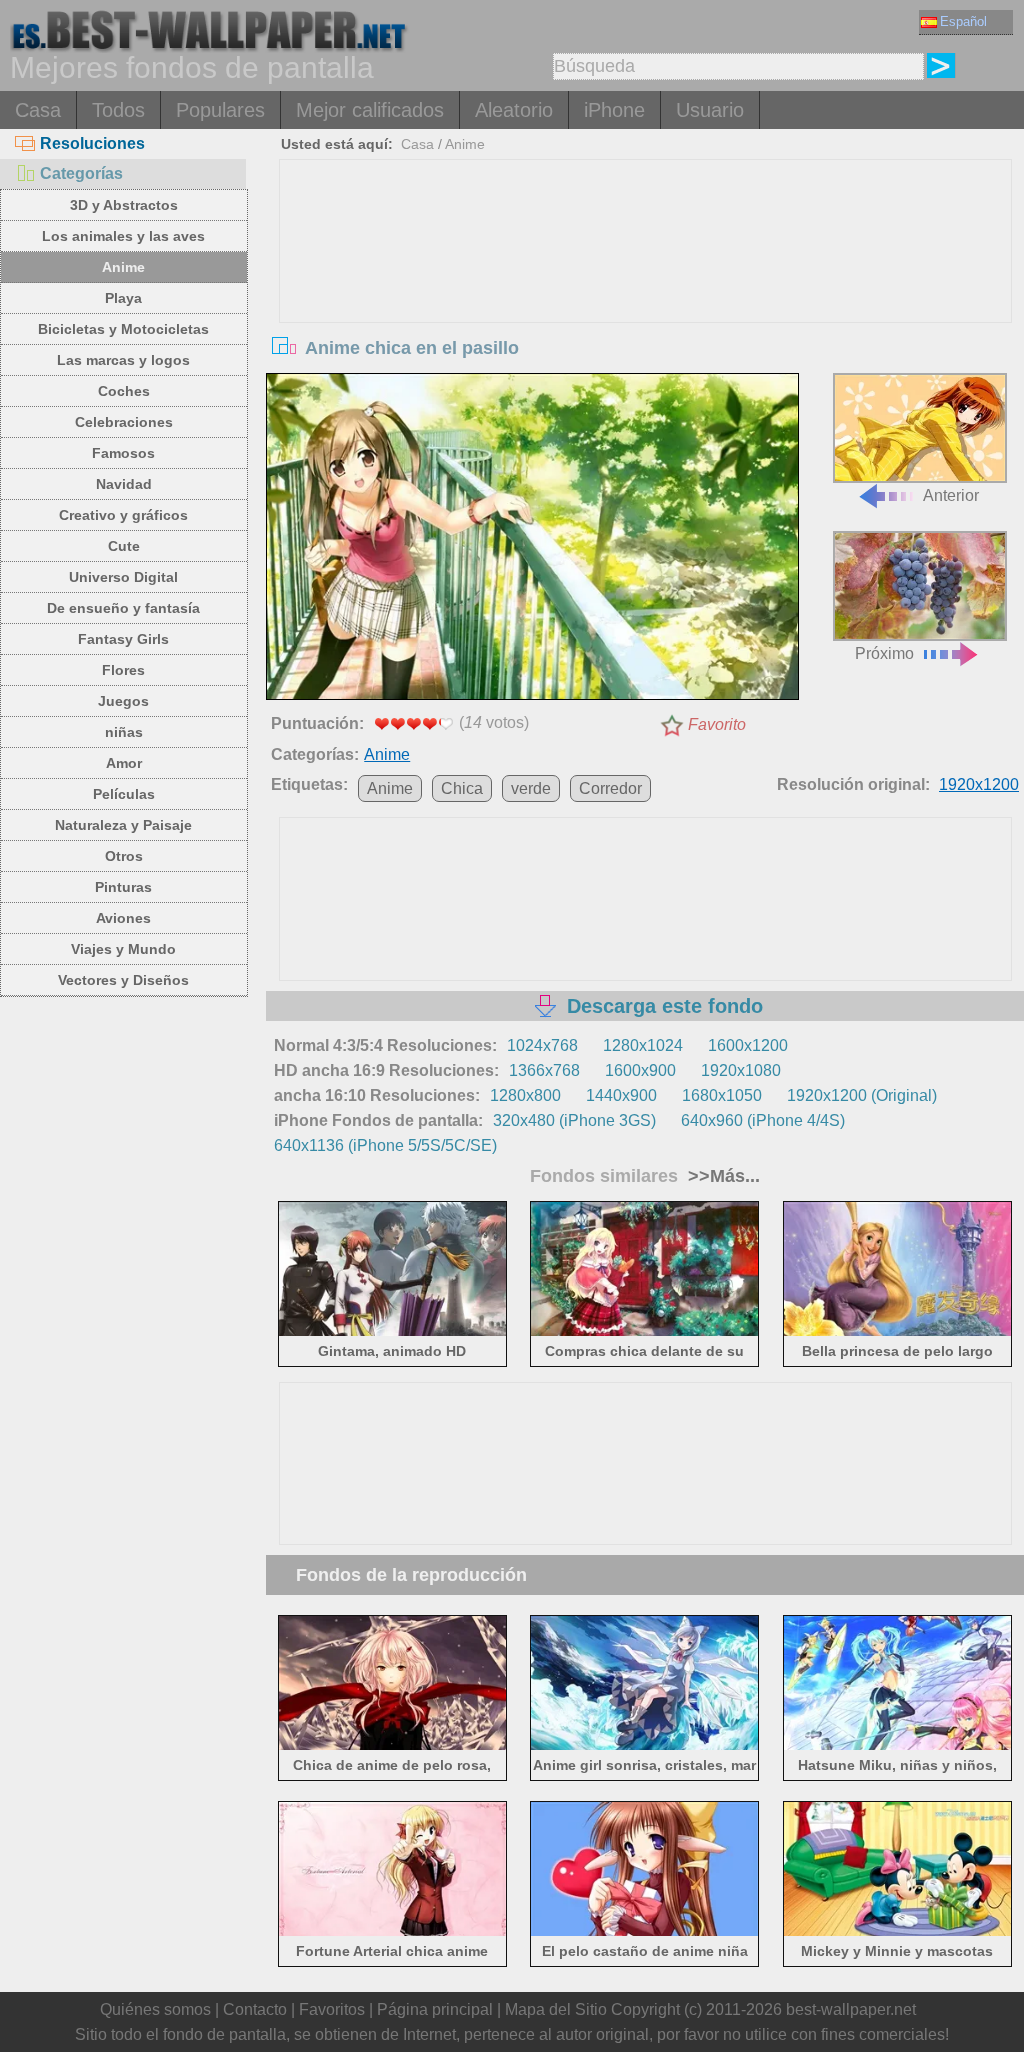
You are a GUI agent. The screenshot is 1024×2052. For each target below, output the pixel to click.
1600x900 (640, 1070)
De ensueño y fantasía (123, 608)
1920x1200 (979, 784)
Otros (124, 856)
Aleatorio (514, 110)
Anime (123, 267)
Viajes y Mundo (123, 949)
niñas (124, 732)
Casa (38, 110)
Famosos (123, 453)
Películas (124, 794)
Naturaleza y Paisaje (123, 825)
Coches (124, 391)
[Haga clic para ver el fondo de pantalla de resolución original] (532, 540)
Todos (118, 110)
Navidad (124, 484)
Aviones (123, 918)
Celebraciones (124, 422)
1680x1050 (722, 1095)
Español (963, 21)
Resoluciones (92, 143)
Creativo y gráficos (123, 515)
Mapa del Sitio (556, 2009)
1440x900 (621, 1095)
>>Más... (721, 1176)
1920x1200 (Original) (862, 1095)
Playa (123, 298)
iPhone (614, 110)
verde (531, 788)
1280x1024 (643, 1045)
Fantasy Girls (123, 639)
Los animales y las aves (123, 236)
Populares (220, 110)
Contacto (255, 2009)
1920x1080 (741, 1070)
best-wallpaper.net (851, 2009)
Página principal (435, 2009)
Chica (462, 788)
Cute (124, 546)
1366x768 (544, 1070)
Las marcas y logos (123, 360)
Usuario (710, 110)
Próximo (884, 653)
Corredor (610, 788)
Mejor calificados (370, 110)
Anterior (951, 495)
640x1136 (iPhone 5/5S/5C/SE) (385, 1145)
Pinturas (123, 887)
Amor (124, 763)
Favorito (717, 724)
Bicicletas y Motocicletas (123, 329)
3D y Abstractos (124, 205)
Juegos (123, 701)
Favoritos (332, 2009)
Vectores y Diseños (123, 980)
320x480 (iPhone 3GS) (574, 1120)
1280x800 (525, 1095)
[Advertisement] (645, 310)
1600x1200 (748, 1045)
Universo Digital (123, 577)
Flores (123, 670)
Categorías (81, 173)
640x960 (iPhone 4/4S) (763, 1120)
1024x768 (542, 1045)
